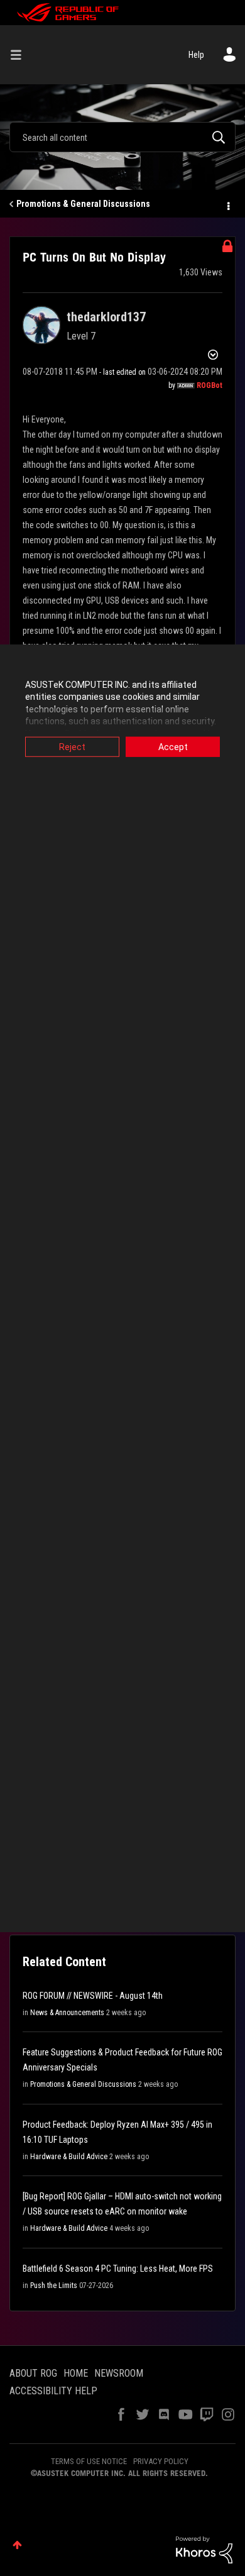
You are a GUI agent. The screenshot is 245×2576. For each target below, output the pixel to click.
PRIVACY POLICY (161, 2461)
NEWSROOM (119, 2373)
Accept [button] (173, 746)
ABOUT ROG (33, 2373)
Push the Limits (54, 2286)
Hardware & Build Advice (69, 2157)
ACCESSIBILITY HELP (53, 2391)
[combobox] (122, 137)
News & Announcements (67, 2013)
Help (196, 55)
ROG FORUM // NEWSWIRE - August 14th (93, 1996)
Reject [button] (72, 746)
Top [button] (17, 2545)
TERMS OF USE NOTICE (89, 2461)
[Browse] (21, 55)
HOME (76, 2373)
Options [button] (227, 204)
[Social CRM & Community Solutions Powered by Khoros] (204, 2549)
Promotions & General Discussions (83, 204)
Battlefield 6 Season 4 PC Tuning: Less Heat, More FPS (118, 2269)
